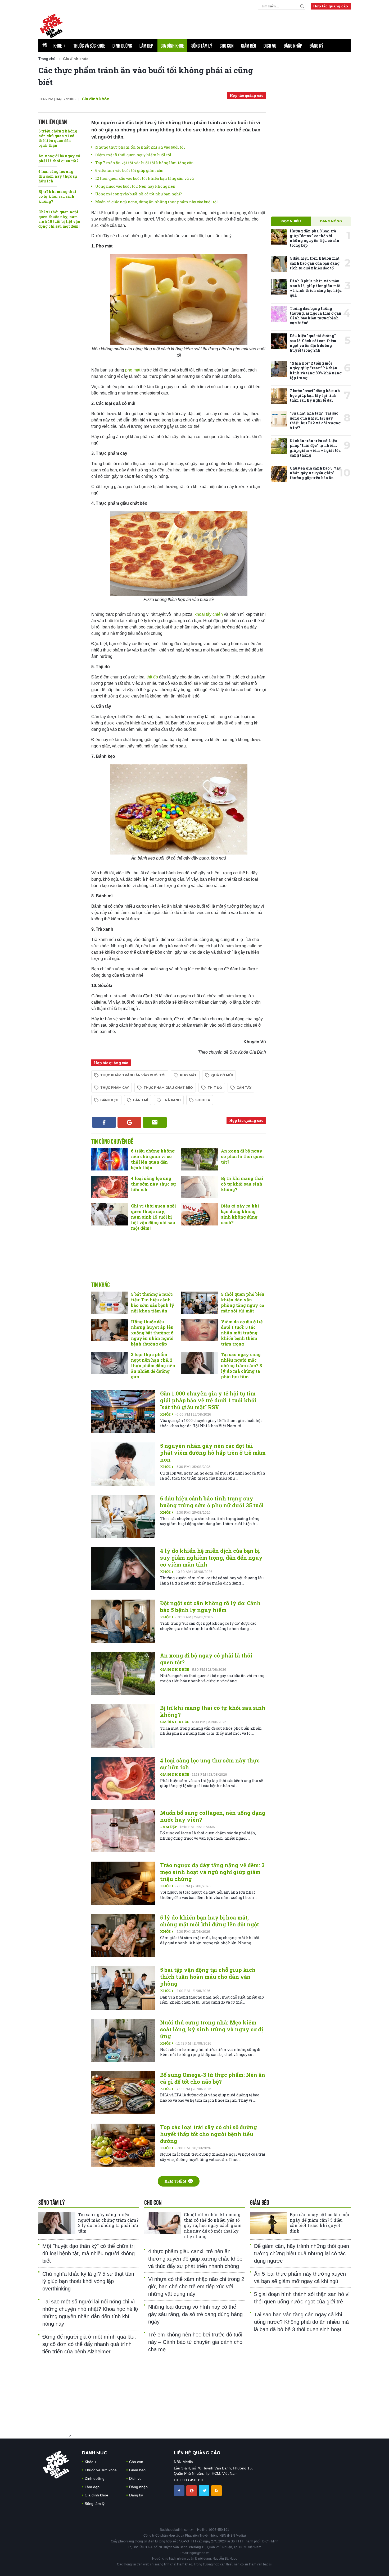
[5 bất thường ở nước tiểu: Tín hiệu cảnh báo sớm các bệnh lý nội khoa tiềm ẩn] (110, 1303)
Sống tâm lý (202, 46)
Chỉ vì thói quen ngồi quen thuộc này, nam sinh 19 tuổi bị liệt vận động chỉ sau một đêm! (59, 219)
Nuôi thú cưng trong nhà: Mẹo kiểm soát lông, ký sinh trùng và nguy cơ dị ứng (212, 2029)
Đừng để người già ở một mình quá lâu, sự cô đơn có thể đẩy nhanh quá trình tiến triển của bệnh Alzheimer (89, 2344)
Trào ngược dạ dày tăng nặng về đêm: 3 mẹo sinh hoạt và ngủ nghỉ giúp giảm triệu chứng (212, 1872)
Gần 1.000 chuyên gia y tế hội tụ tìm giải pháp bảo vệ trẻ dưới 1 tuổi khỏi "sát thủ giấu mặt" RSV (208, 1400)
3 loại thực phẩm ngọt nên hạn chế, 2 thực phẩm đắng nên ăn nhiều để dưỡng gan (153, 1365)
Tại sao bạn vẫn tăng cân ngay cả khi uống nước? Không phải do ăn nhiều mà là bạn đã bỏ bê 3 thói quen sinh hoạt (301, 2322)
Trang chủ (47, 59)
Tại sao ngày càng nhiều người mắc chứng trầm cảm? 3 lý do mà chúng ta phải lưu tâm (241, 1365)
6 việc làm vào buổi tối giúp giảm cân (129, 170)
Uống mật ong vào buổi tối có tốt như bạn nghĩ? (139, 194)
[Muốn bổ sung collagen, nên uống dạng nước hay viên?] (123, 1831)
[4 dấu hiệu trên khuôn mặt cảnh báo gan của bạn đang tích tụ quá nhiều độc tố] (279, 264)
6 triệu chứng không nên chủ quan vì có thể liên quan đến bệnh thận (58, 138)
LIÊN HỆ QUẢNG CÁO (197, 2453)
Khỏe (60, 46)
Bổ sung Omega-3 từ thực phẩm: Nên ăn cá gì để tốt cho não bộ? (213, 2078)
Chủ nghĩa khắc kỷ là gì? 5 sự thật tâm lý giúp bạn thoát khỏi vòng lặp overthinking (88, 2281)
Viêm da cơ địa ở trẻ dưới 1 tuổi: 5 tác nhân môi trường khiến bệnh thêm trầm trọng (242, 1333)
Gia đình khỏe (172, 46)
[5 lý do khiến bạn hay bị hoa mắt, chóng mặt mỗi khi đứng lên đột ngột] (123, 1936)
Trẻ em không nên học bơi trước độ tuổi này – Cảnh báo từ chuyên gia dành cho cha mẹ (195, 2342)
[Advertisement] (179, 1262)
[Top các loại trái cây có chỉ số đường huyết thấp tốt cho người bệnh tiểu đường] (123, 2145)
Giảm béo (249, 46)
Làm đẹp (146, 46)
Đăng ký (316, 46)
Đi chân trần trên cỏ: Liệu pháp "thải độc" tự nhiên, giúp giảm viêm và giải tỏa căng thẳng (315, 448)
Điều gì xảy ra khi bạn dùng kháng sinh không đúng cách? (240, 1214)
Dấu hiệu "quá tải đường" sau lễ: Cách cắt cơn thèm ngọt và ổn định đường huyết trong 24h (313, 343)
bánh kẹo (109, 1100)
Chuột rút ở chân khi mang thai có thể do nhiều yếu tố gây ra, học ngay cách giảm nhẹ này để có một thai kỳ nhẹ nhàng (213, 2225)
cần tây (244, 1088)
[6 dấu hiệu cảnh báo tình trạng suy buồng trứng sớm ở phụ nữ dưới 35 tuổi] (123, 1516)
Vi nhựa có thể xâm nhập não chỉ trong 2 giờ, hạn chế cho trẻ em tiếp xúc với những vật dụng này (196, 2286)
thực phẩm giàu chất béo (168, 1088)
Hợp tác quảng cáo (331, 6)
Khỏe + (167, 1414)
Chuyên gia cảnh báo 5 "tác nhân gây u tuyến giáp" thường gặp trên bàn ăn (315, 473)
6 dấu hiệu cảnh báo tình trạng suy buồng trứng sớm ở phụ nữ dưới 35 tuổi (212, 1502)
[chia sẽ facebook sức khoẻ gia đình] (180, 2490)
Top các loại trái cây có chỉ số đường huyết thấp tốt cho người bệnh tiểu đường (209, 2134)
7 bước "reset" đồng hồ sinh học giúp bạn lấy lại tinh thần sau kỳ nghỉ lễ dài (315, 395)
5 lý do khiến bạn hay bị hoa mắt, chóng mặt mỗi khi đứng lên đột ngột (210, 1921)
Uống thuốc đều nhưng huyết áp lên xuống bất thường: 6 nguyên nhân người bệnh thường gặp (152, 1333)
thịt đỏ (152, 677)
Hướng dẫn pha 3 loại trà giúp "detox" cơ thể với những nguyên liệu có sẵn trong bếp (315, 238)
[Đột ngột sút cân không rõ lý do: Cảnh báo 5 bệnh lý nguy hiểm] (123, 1621)
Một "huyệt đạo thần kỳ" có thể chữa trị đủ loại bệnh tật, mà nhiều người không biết (89, 2253)
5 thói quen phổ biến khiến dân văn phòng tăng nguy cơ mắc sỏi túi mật (243, 1302)
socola (203, 1100)
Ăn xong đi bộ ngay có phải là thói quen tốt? (59, 158)
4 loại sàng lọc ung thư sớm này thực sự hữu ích (58, 176)
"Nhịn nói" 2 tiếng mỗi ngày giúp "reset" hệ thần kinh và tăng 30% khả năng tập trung (316, 370)
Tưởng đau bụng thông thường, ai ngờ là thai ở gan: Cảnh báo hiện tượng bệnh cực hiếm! (316, 316)
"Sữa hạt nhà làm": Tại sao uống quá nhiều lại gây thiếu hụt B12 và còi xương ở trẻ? (315, 420)
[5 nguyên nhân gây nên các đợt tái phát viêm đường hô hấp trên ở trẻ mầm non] (123, 1464)
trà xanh (172, 1100)
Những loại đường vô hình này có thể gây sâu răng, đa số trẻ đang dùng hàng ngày (195, 2314)
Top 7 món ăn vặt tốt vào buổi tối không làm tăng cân (144, 163)
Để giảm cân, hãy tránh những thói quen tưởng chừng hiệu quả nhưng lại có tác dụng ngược (302, 2253)
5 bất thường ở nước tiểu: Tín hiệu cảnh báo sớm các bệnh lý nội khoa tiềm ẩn (153, 1302)
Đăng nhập (293, 46)
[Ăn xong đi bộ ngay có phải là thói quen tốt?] (200, 1159)
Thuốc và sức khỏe (89, 46)
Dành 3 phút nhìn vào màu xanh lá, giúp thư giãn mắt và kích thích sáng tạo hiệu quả (316, 288)
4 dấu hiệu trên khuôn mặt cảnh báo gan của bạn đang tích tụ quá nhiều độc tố (315, 263)
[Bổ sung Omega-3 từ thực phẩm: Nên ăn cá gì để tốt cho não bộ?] (123, 2093)
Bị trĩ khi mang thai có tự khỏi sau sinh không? (57, 196)
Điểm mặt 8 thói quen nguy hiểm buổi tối (133, 155)
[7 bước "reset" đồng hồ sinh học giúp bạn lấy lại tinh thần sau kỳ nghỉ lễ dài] (279, 396)
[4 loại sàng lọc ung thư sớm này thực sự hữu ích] (110, 1187)
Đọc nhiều (291, 221)
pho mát (133, 370)
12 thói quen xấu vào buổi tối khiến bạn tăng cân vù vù (144, 178)
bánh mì (141, 1100)
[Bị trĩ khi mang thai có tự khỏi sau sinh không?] (200, 1187)
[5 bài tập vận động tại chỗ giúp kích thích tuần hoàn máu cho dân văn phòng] (123, 1988)
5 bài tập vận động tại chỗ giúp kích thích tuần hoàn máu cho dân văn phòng (208, 1977)
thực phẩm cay (115, 1088)
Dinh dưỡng (122, 46)
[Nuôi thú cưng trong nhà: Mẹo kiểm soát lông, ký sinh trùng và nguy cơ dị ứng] (123, 2040)
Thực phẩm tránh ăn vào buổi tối (133, 1075)
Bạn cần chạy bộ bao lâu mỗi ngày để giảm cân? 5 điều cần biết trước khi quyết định (320, 2223)
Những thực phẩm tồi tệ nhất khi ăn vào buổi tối (140, 147)
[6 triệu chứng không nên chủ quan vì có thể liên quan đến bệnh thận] (110, 1159)
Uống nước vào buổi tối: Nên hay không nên (135, 186)
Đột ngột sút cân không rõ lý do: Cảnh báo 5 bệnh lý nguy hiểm (210, 1606)
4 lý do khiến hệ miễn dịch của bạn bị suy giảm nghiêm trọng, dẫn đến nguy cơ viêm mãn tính (211, 1558)
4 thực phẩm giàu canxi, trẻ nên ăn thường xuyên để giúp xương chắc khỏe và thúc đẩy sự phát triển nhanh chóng (195, 2259)
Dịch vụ (270, 46)
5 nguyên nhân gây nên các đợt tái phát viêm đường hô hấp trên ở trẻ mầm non (213, 1453)
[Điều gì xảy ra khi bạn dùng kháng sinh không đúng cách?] (200, 1214)
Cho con (227, 46)
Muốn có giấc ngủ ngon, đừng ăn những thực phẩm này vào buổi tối (157, 202)
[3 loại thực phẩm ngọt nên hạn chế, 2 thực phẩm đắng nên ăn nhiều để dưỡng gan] (110, 1363)
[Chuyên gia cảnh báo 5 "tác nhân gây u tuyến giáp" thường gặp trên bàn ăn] (279, 474)
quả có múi (222, 1075)
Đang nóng (331, 221)
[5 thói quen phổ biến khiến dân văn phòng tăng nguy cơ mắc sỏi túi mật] (200, 1303)
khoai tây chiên (209, 614)
